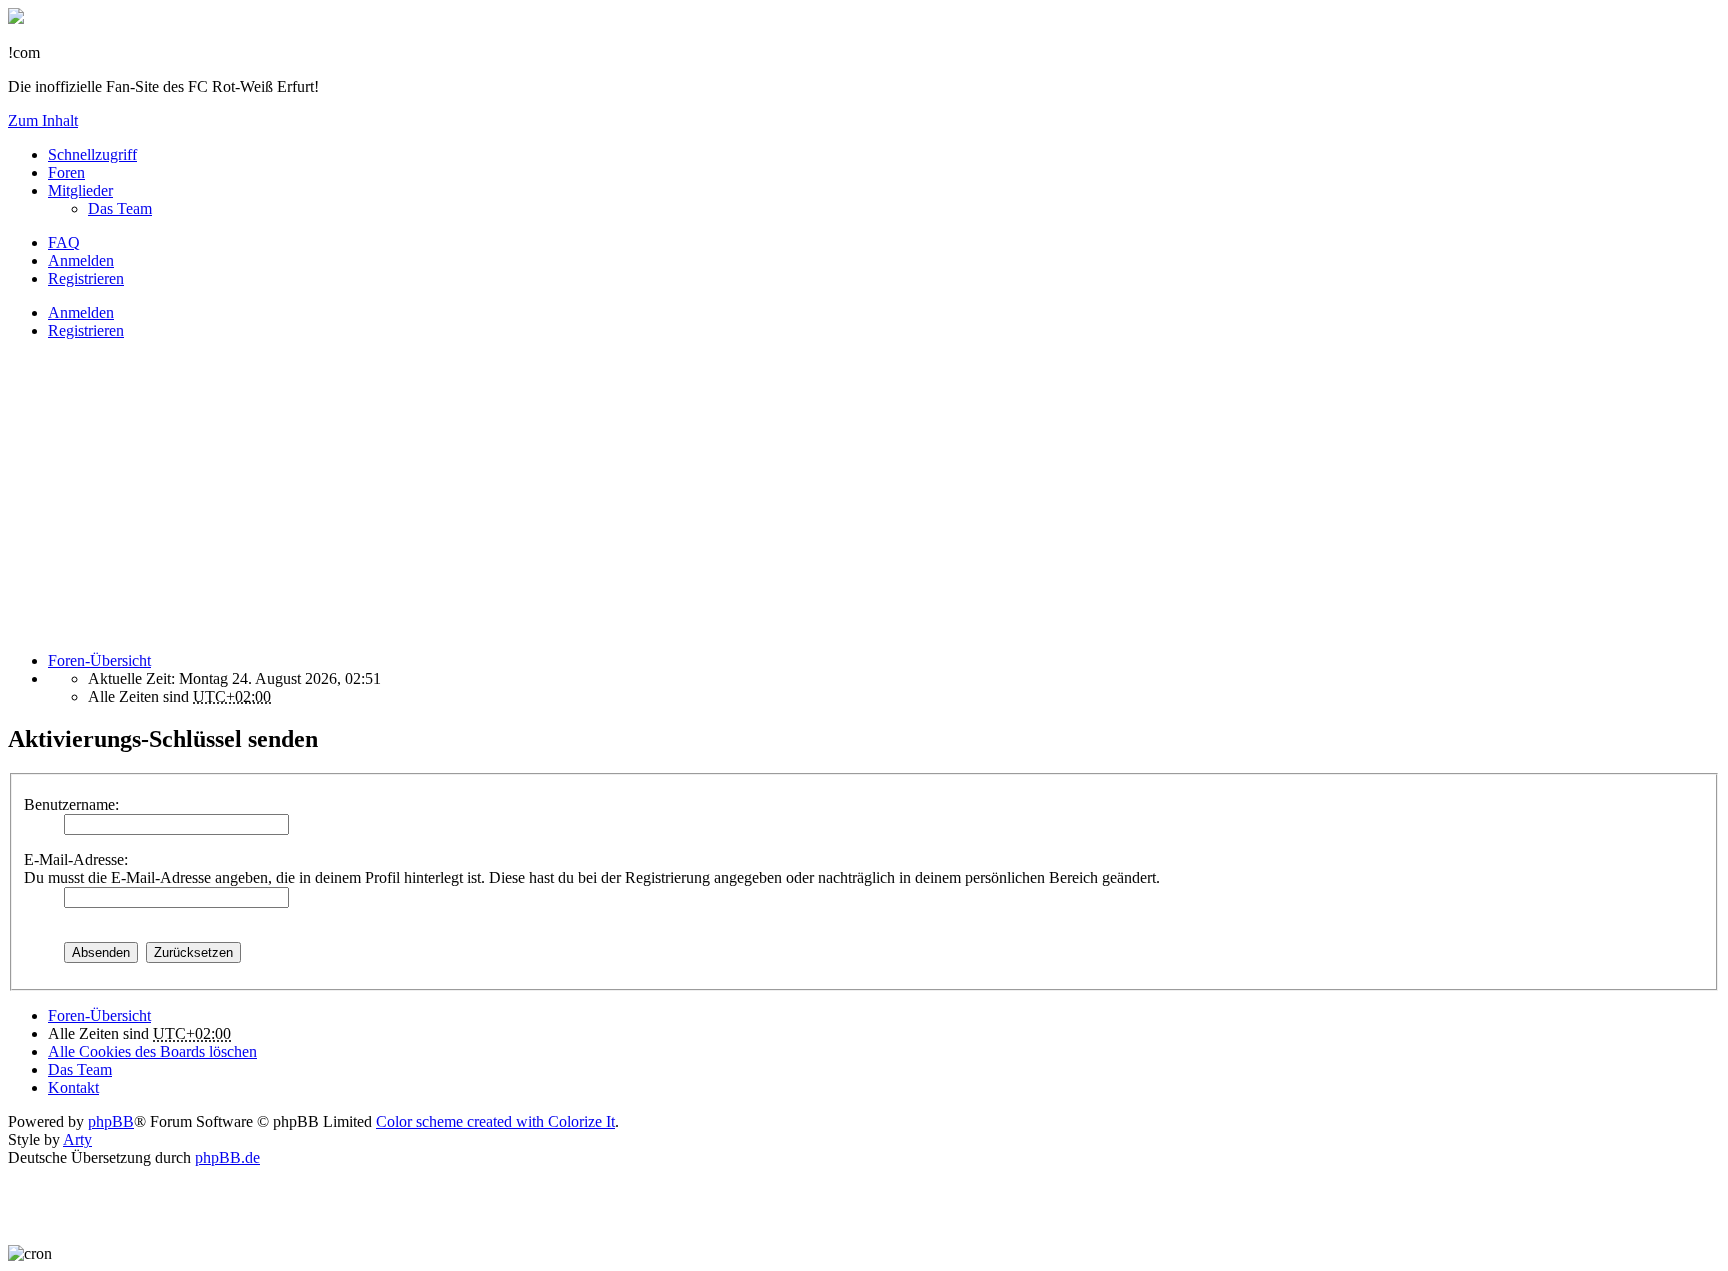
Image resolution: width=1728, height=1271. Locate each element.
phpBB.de (227, 1157)
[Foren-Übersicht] (16, 18)
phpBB (111, 1121)
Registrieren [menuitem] (86, 278)
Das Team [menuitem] (120, 208)
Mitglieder (80, 190)
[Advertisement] (608, 496)
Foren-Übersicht (99, 1015)
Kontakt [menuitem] (73, 1087)
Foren (66, 172)
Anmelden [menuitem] (81, 260)
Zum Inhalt (43, 120)
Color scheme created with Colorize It (495, 1121)
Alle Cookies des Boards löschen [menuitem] (152, 1051)
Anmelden (81, 312)
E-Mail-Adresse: (76, 859)
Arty (77, 1139)
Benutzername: (71, 804)
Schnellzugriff (92, 154)
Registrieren (86, 330)
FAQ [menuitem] (64, 242)
